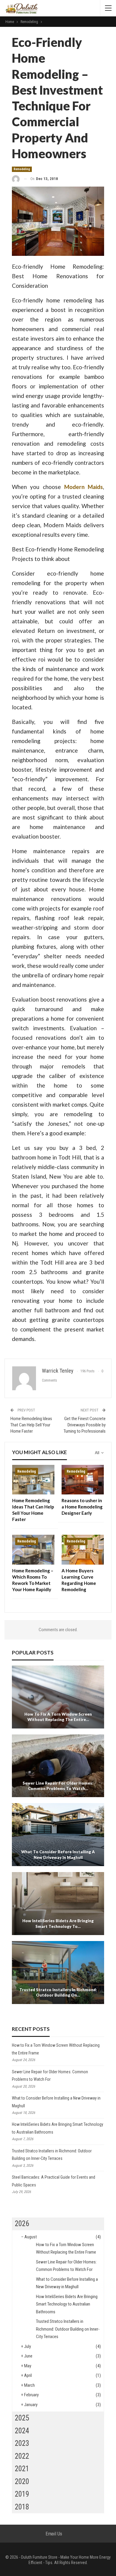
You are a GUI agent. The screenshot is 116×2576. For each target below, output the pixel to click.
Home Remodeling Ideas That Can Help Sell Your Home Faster (31, 1425)
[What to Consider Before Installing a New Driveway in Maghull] (58, 1835)
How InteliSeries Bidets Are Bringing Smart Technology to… (58, 1923)
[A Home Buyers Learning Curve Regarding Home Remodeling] (83, 1550)
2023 (22, 2443)
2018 (22, 2507)
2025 (22, 2418)
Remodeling (22, 169)
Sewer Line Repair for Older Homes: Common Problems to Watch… (58, 1786)
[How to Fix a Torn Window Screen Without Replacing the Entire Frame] (58, 1697)
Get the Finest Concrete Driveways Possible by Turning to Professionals (85, 1425)
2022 (22, 2456)
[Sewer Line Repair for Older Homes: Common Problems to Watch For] (58, 1766)
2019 (22, 2494)
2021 (22, 2469)
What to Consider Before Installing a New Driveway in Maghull (58, 1854)
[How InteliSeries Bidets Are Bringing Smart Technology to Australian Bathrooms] (58, 1904)
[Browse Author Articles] (16, 179)
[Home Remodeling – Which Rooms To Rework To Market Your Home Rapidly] (33, 1550)
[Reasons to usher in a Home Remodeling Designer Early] (83, 1480)
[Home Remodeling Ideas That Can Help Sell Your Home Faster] (33, 1480)
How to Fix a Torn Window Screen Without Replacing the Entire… (58, 1717)
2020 (22, 2482)
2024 (22, 2431)
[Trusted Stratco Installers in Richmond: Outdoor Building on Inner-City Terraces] (58, 1973)
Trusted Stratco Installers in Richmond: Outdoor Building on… (58, 1992)
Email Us (54, 2534)
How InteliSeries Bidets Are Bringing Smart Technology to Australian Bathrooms (67, 2304)
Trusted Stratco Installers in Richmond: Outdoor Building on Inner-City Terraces (68, 2329)
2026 (22, 2224)
